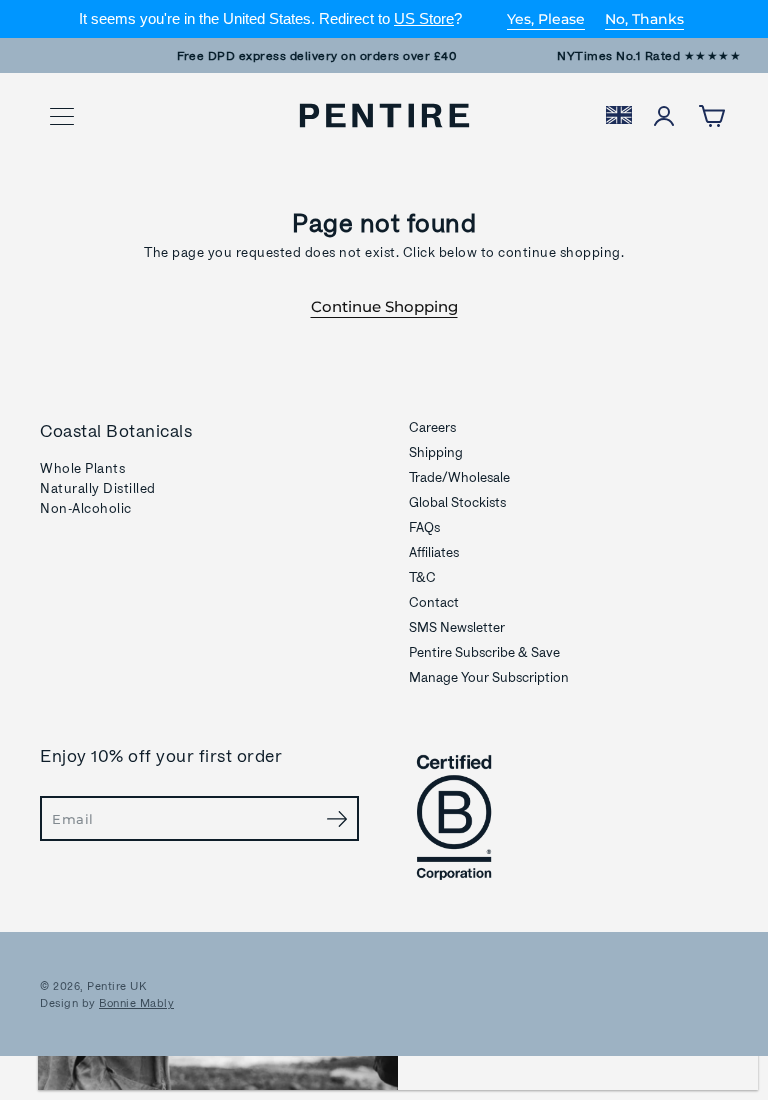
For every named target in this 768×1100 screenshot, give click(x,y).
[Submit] (336, 818)
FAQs (424, 527)
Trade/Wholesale (459, 477)
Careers (432, 427)
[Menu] (62, 117)
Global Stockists (457, 502)
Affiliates (434, 552)
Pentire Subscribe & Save (484, 652)
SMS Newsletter (457, 627)
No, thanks (644, 19)
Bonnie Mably (136, 1002)
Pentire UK (116, 985)
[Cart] (712, 116)
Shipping (436, 452)
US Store (424, 18)
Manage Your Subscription (489, 677)
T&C (422, 577)
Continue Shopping (384, 307)
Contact (434, 602)
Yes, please (546, 19)
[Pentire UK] (384, 115)
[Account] (664, 116)
